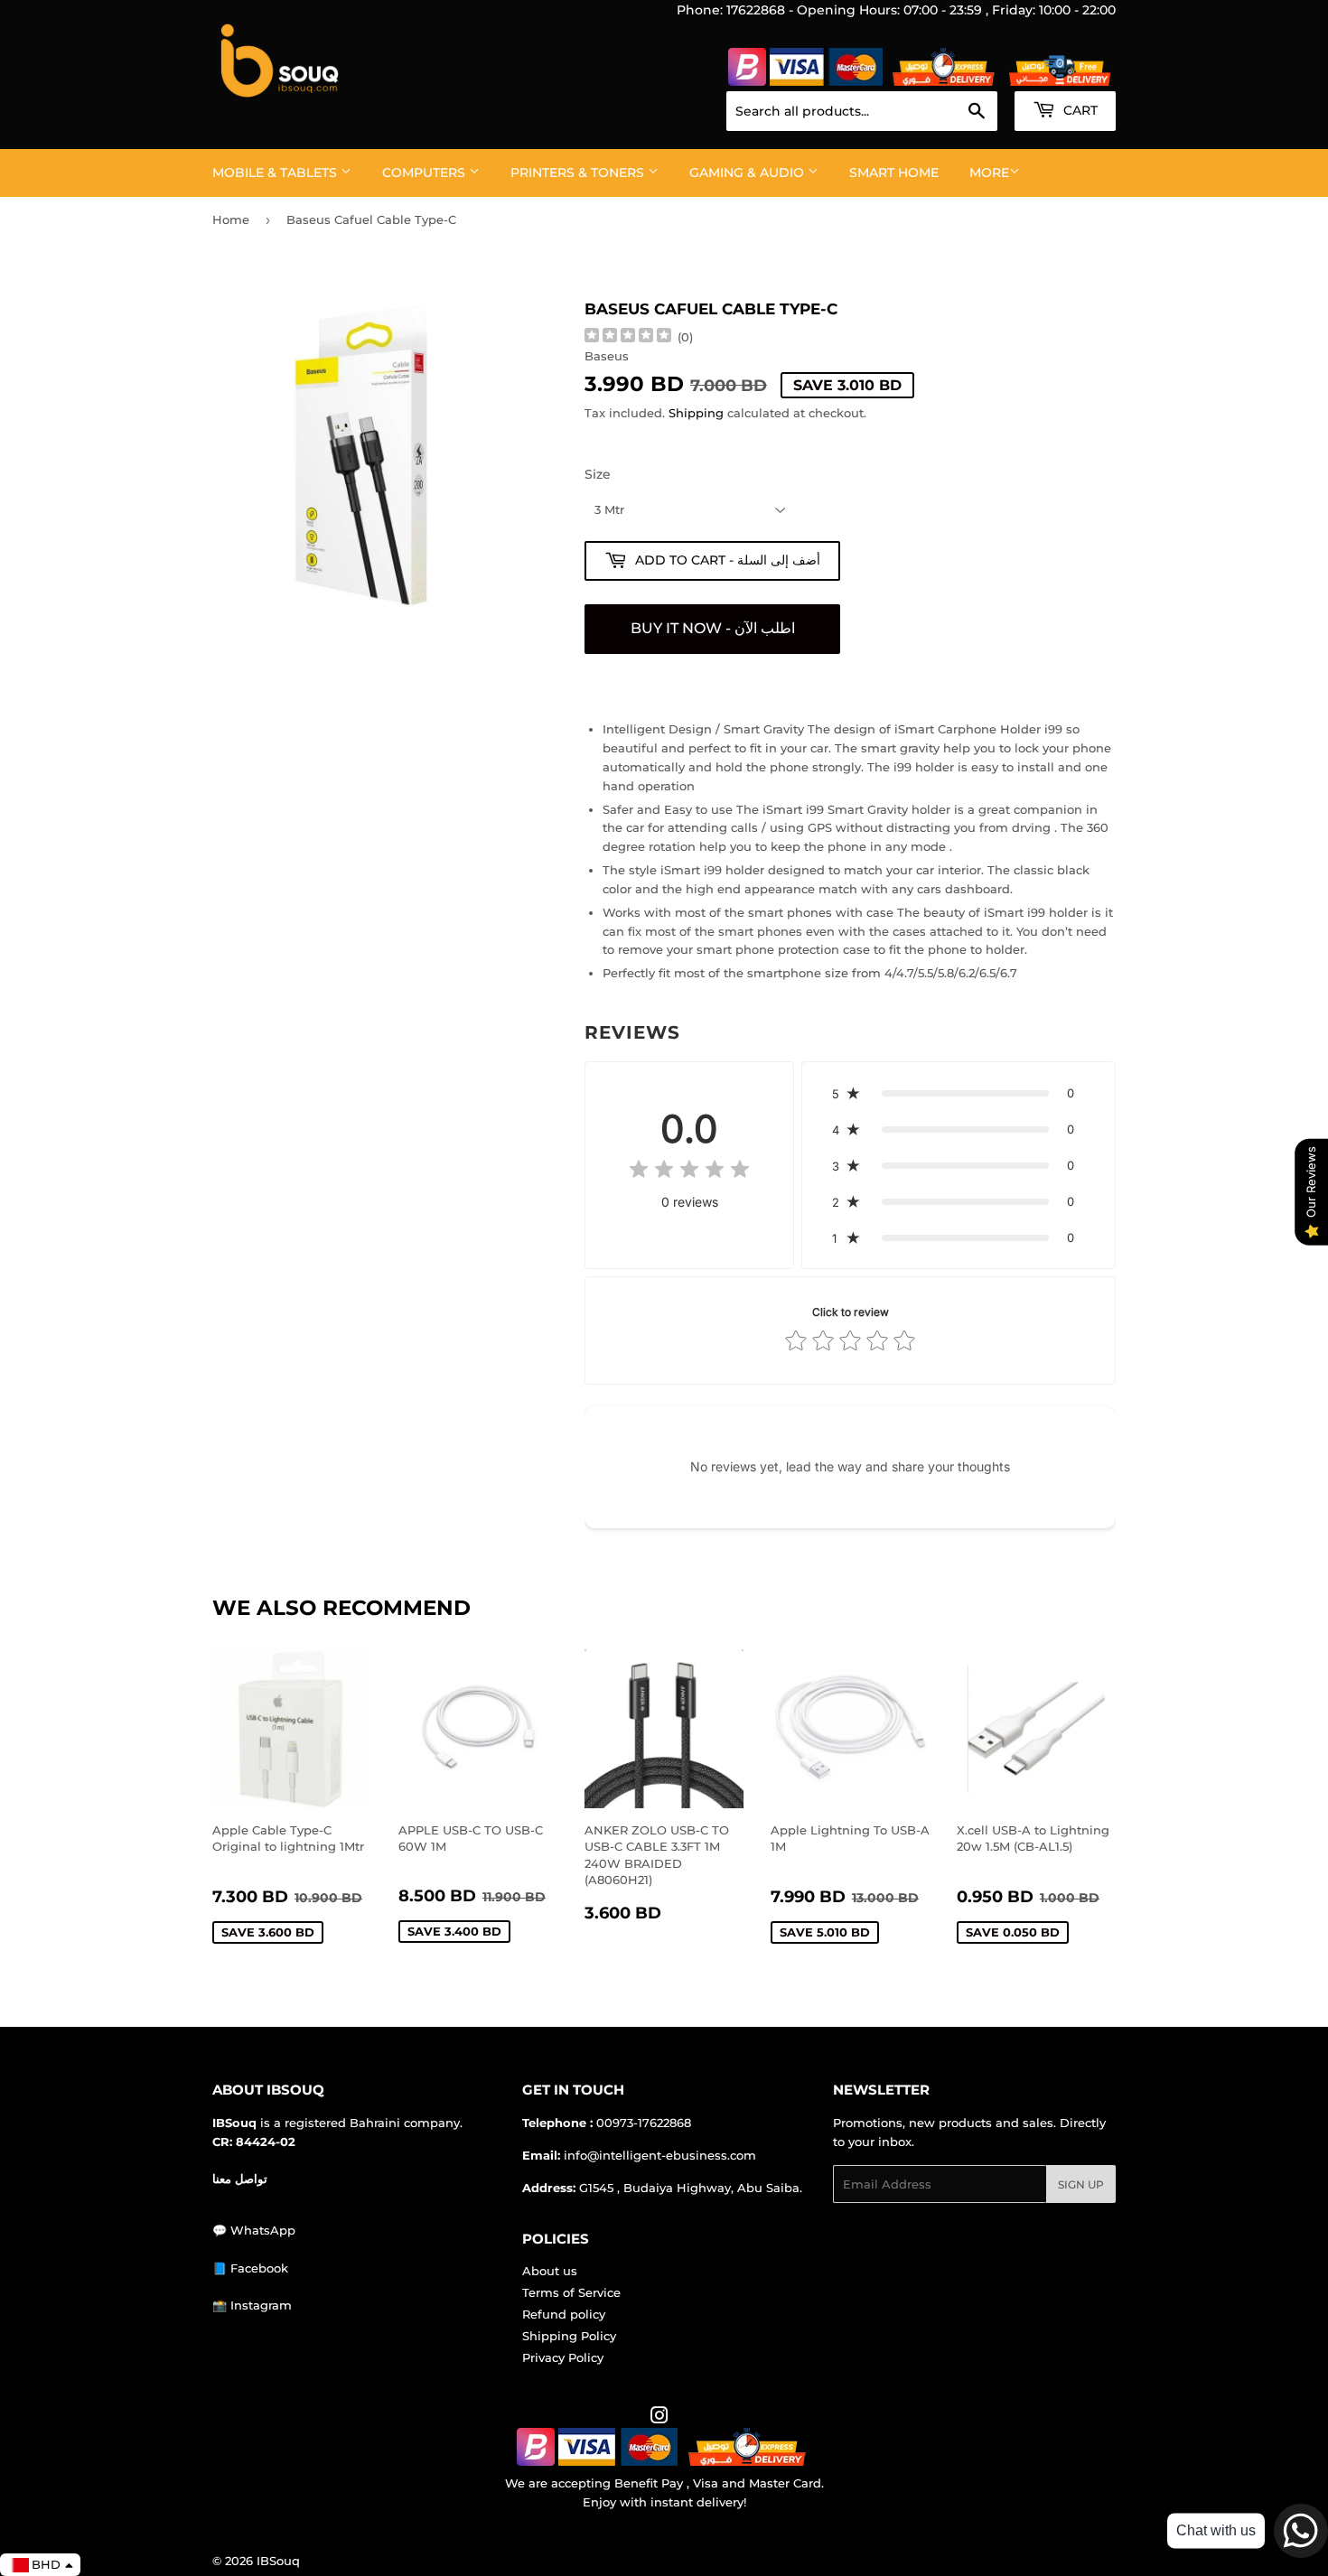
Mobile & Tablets (276, 173)
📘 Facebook (250, 2268)
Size (598, 474)
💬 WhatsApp (254, 2230)
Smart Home (894, 173)
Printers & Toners (579, 173)
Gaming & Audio (748, 173)
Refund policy (564, 2314)
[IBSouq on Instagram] (659, 2418)
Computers (426, 173)
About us (550, 2271)
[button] (959, 1093)
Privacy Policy (563, 2357)
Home (231, 219)
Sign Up (1081, 2184)
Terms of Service (571, 2292)
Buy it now (712, 629)
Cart (1079, 110)
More (989, 173)
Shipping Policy (569, 2336)
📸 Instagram (252, 2305)
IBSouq (278, 2561)
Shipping (696, 413)
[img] (628, 337)
